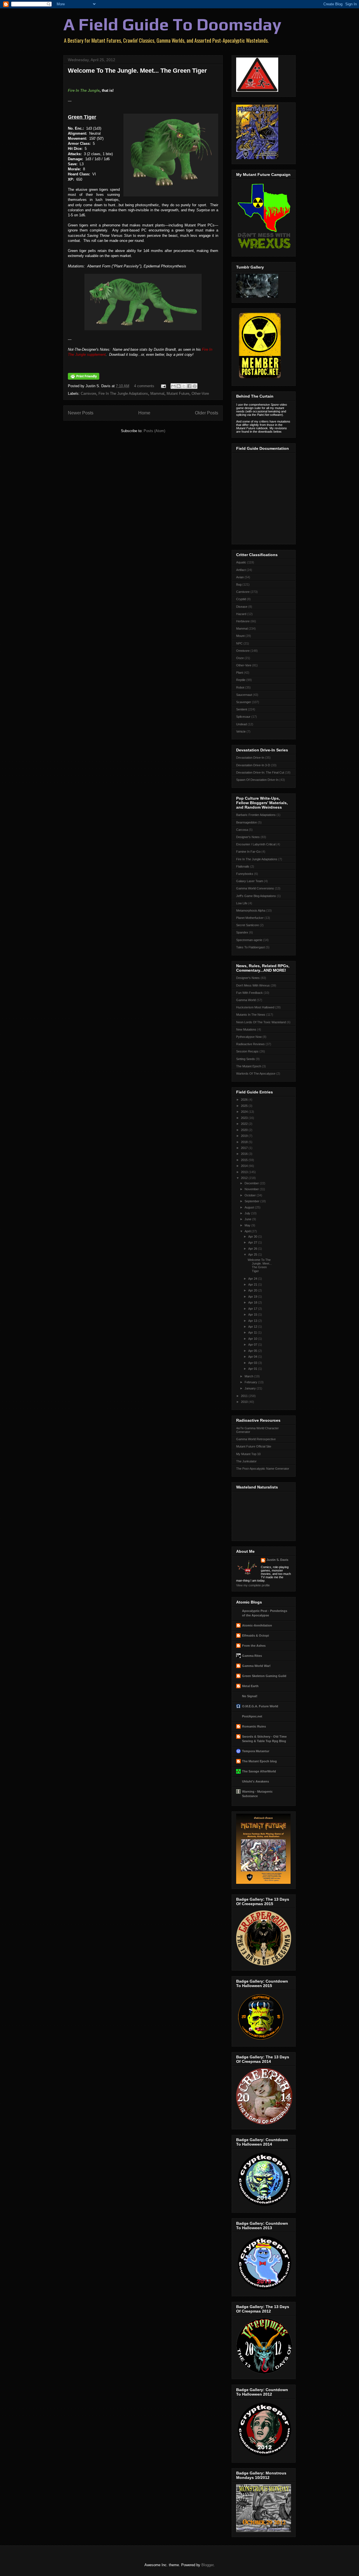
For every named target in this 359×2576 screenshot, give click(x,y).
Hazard (241, 614)
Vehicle (241, 731)
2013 (245, 1172)
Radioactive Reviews (250, 1044)
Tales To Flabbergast (250, 947)
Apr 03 (253, 1363)
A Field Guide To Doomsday (172, 24)
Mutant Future (178, 394)
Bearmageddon (247, 822)
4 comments (144, 386)
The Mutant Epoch (249, 1066)
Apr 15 (253, 1315)
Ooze (240, 658)
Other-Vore (200, 394)
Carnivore (88, 394)
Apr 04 (253, 1357)
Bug (239, 584)
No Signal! (250, 1696)
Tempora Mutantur (256, 1751)
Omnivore (243, 651)
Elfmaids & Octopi (256, 1635)
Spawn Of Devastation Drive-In (257, 780)
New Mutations (246, 1029)
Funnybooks (245, 874)
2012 (245, 1178)
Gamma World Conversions (255, 888)
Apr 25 (253, 1254)
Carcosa (242, 830)
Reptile (241, 680)
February (251, 1382)
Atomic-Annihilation (257, 1625)
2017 (245, 1148)
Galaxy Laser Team (250, 881)
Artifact (241, 570)
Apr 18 (253, 1302)
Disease (242, 607)
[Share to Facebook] (189, 386)
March (249, 1376)
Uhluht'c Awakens (256, 1781)
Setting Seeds (246, 1059)
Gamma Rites (252, 1656)
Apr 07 (253, 1345)
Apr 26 (253, 1249)
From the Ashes (254, 1646)
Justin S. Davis (277, 1560)
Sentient (242, 709)
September (252, 1201)
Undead (241, 724)
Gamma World (246, 1000)
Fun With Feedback (249, 993)
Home (144, 413)
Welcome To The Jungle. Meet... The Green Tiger (137, 71)
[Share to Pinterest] (195, 386)
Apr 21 (253, 1284)
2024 (245, 1112)
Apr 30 (253, 1237)
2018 (245, 1142)
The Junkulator (246, 1461)
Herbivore (243, 621)
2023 (245, 1118)
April (248, 1231)
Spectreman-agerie (249, 940)
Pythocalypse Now (249, 1037)
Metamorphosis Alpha (251, 910)
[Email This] (173, 386)
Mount (240, 636)
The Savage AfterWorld (259, 1771)
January (251, 1388)
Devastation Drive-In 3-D (253, 765)
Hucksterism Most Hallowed (255, 1007)
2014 (245, 1166)
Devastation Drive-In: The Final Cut (260, 772)
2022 (245, 1124)
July (248, 1213)
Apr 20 (253, 1290)
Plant (240, 673)
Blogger (207, 2565)
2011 (245, 1396)
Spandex (242, 932)
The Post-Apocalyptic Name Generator (263, 1469)
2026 (245, 1100)
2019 (245, 1136)
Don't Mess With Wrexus (253, 985)
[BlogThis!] (179, 386)
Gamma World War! (256, 1666)
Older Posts (207, 413)
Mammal (157, 394)
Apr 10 (253, 1339)
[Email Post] (163, 386)
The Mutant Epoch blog (259, 1761)
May (248, 1225)
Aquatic (241, 562)
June (248, 1219)
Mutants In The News (251, 1015)
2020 (245, 1130)
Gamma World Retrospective (256, 1439)
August (250, 1207)
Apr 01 (253, 1369)
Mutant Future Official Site (254, 1446)
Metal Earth (250, 1686)
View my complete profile (253, 1585)
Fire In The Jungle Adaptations (123, 394)
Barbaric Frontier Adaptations (256, 815)
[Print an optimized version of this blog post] (84, 378)
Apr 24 (253, 1279)
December (252, 1183)
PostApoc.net (252, 1716)
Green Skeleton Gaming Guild (264, 1676)
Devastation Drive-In (250, 758)
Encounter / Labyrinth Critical (256, 844)
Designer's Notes (248, 837)
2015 (245, 1160)
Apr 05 (253, 1351)
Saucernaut (244, 695)
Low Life (242, 903)
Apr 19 (253, 1297)
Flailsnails (243, 866)
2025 (245, 1106)
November (252, 1189)
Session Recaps (247, 1051)
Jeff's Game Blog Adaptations (256, 896)
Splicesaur (243, 717)
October (251, 1195)
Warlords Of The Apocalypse (256, 1073)
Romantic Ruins (254, 1726)
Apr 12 (253, 1327)
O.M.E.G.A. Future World (260, 1706)
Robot (240, 687)
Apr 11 (253, 1332)
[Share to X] (184, 386)
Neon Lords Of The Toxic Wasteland (261, 1022)
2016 (245, 1154)
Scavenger (244, 702)
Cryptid (241, 599)
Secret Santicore (248, 925)
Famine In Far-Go (248, 852)
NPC (239, 643)
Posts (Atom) (154, 431)
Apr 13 (253, 1321)
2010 (245, 1402)
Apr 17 (253, 1309)
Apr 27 (253, 1242)
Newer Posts (81, 413)
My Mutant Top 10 (248, 1454)
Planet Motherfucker (250, 918)
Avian (240, 577)
